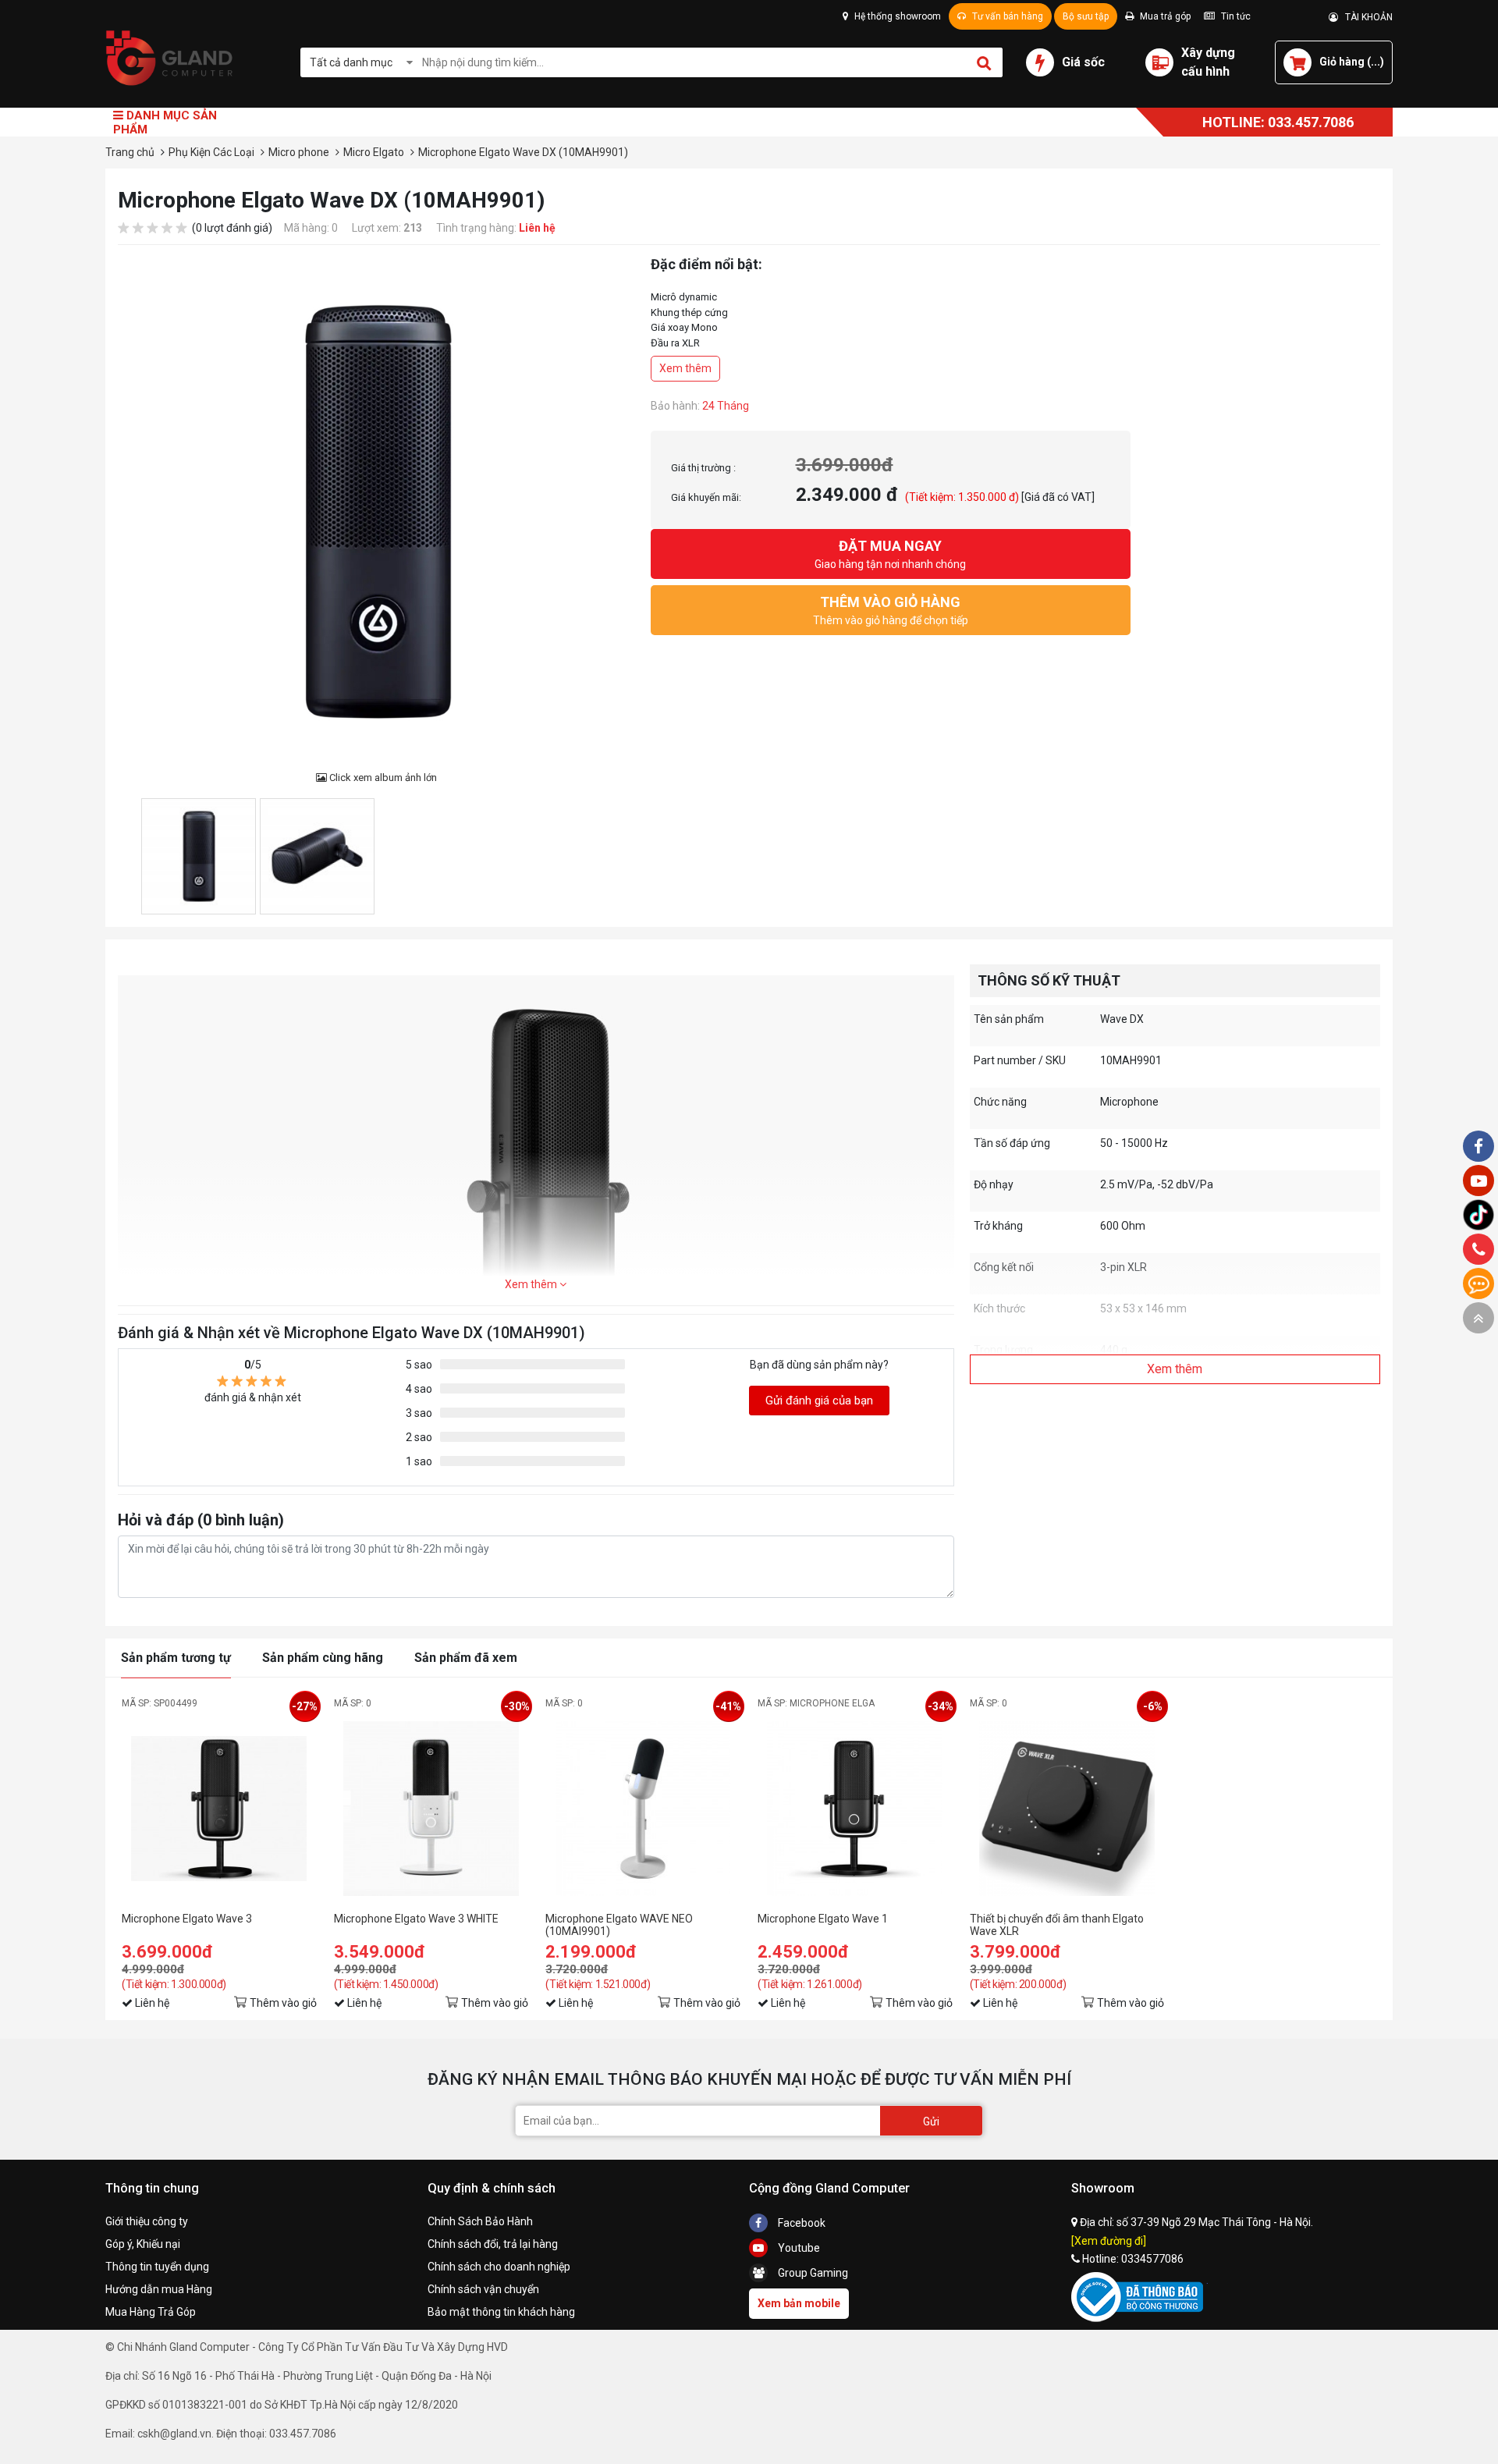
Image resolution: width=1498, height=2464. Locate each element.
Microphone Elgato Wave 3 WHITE (416, 1919)
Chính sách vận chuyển (483, 2289)
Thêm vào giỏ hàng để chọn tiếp (891, 610)
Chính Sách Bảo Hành (480, 2221)
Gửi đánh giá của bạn (819, 1401)
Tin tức (1235, 16)
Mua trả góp (1164, 16)
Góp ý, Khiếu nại (143, 2244)
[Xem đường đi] (1109, 2241)
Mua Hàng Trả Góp (151, 2312)
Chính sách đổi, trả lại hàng (493, 2244)
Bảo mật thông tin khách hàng (501, 2312)
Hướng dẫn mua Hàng (159, 2289)
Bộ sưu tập (1086, 16)
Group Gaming (812, 2273)
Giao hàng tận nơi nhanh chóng (890, 554)
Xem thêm (685, 368)
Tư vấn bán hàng (1006, 16)
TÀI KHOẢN (1365, 17)
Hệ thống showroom (896, 16)
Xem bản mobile (799, 2303)
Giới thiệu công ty (147, 2221)
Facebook (800, 2223)
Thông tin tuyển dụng (157, 2267)
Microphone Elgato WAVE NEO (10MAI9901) (619, 1925)
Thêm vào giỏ (283, 2003)
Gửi (931, 2121)
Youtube (798, 2248)
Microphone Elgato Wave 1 (823, 1919)
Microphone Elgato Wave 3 (187, 1919)
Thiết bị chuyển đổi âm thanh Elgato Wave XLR (1057, 1925)
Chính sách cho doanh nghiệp (499, 2267)
